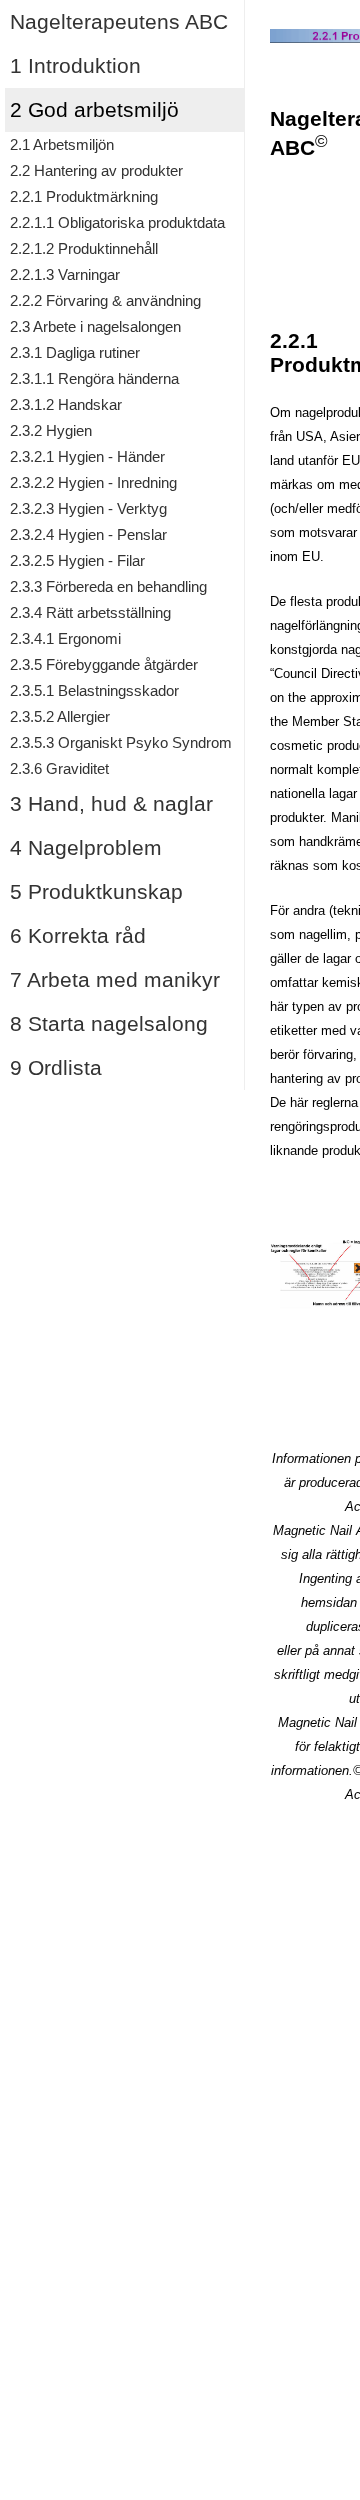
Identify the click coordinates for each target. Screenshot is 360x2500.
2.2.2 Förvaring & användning (105, 301)
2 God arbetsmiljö (94, 109)
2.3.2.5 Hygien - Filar (77, 561)
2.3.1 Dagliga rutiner (75, 353)
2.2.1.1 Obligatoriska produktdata (117, 223)
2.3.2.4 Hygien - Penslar (88, 535)
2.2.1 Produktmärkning (84, 197)
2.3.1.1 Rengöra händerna (94, 379)
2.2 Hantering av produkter (96, 171)
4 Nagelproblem (86, 847)
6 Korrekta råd (78, 935)
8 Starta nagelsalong (109, 1023)
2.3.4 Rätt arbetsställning (90, 613)
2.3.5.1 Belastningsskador (94, 691)
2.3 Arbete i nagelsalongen (95, 327)
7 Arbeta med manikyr (115, 979)
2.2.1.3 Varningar (65, 275)
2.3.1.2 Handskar (66, 405)
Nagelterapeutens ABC (119, 21)
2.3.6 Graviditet (59, 769)
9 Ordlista (56, 1067)
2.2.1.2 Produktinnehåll (84, 249)
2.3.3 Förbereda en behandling (108, 587)
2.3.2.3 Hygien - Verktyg (88, 509)
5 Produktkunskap (96, 891)
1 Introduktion (75, 65)
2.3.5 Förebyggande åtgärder (104, 665)
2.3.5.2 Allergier (60, 717)
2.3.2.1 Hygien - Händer (87, 457)
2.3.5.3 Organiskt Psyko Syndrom (121, 743)
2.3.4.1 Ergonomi (65, 639)
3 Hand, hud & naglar (111, 803)
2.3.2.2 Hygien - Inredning (93, 483)
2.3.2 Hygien (51, 431)
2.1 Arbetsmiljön (62, 145)
